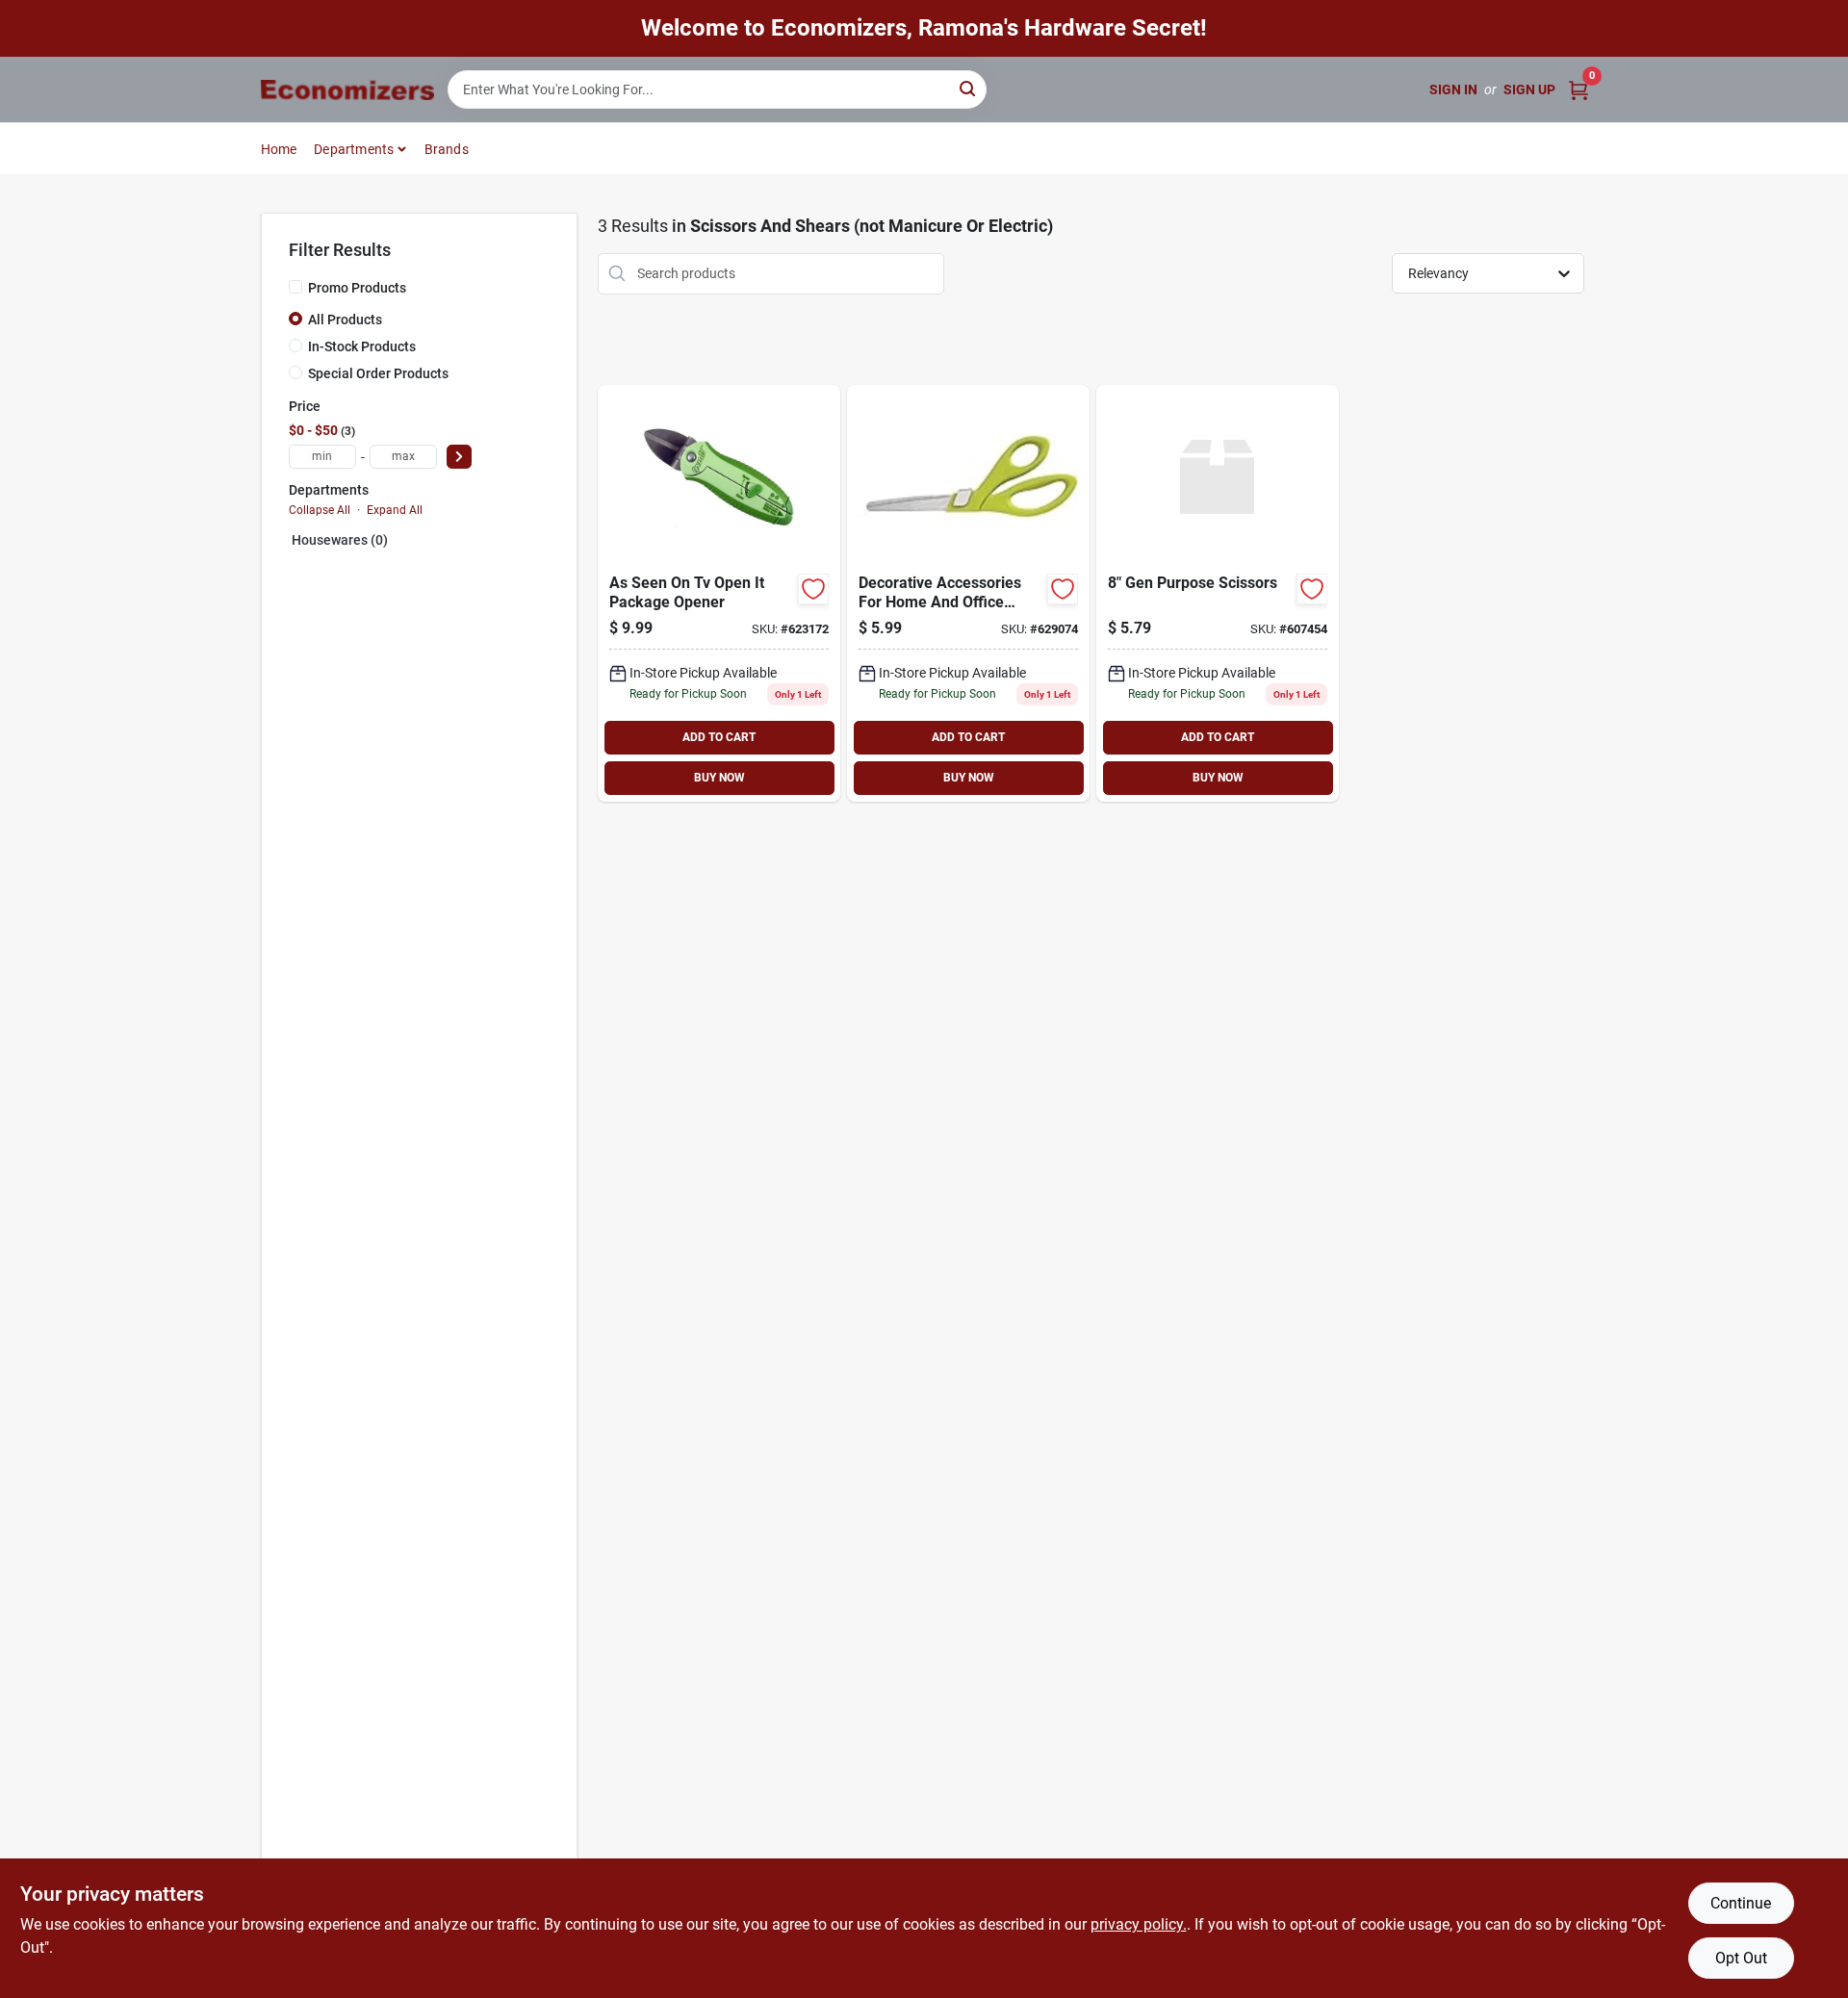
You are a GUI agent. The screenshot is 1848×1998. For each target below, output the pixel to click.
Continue (1741, 1903)
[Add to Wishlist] (813, 589)
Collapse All (320, 510)
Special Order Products (378, 373)
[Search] (969, 88)
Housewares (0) (340, 540)
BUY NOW (719, 778)
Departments (354, 149)
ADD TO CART (719, 737)
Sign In (1453, 90)
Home (279, 149)
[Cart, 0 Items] (1578, 90)
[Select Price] (459, 457)
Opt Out (1741, 1958)
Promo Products (357, 288)
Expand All (395, 510)
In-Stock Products (362, 346)
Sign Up (1529, 90)
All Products (345, 320)
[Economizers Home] (347, 90)
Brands (447, 149)
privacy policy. (1139, 1924)
